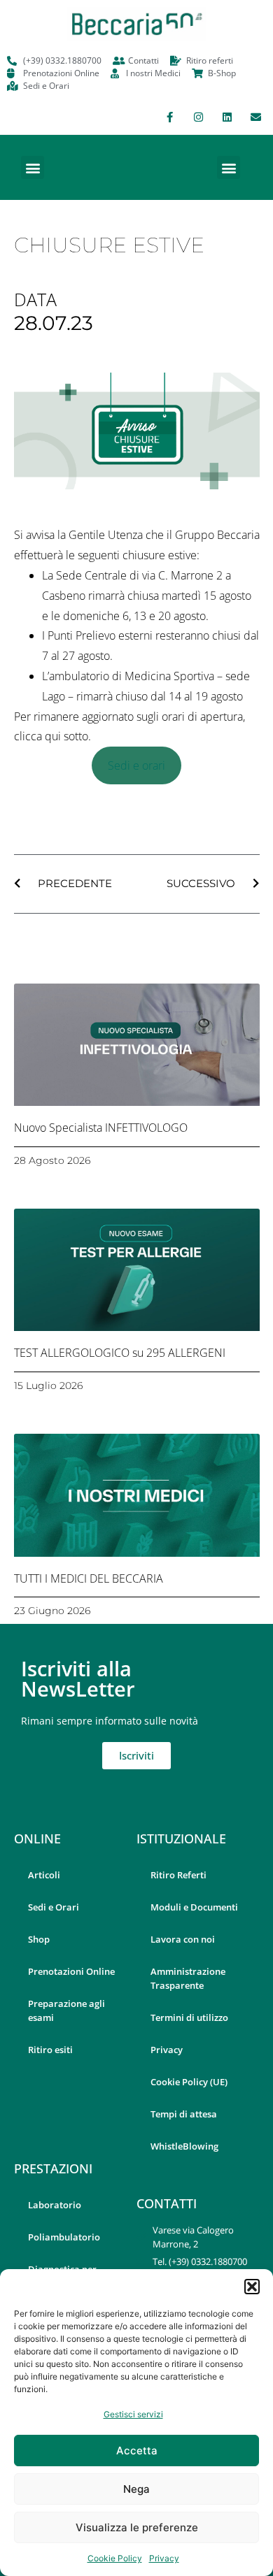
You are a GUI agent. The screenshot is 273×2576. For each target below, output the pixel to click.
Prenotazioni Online (71, 1971)
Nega (136, 2489)
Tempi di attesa (184, 2114)
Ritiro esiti (50, 2050)
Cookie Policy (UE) (189, 2082)
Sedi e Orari (54, 1907)
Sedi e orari (136, 765)
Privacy (164, 2558)
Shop (39, 1939)
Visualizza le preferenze (137, 2527)
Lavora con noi (183, 1939)
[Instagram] (198, 117)
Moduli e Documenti (194, 1907)
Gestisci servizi (133, 2414)
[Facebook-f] (169, 117)
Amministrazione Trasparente (188, 1978)
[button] (252, 2287)
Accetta (137, 2451)
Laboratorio (55, 2205)
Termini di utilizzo (189, 2017)
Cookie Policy (115, 2558)
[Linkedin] (227, 117)
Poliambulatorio (64, 2237)
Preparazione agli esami (66, 2010)
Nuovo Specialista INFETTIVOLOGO (101, 1128)
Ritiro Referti (178, 1875)
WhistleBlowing (184, 2146)
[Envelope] (255, 117)
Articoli (44, 1875)
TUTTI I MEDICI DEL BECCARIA (89, 1578)
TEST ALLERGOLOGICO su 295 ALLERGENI (120, 1353)
